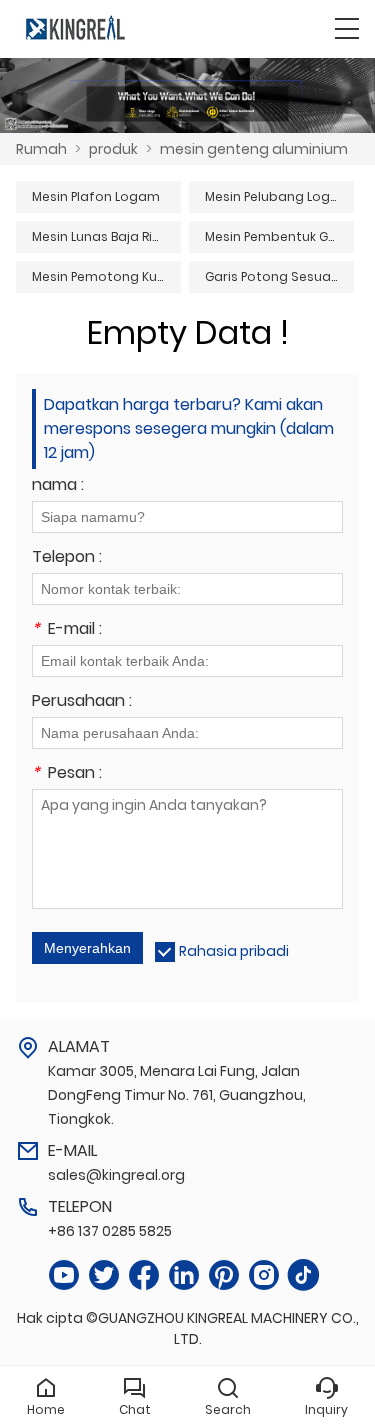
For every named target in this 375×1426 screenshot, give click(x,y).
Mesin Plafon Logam (96, 196)
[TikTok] (304, 1275)
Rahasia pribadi (234, 951)
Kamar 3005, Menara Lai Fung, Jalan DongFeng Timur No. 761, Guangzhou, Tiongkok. (177, 1095)
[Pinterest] (224, 1275)
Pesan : (67, 774)
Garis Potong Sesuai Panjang (279, 276)
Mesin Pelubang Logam (278, 196)
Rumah (41, 149)
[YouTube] (64, 1275)
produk (113, 149)
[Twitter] (104, 1275)
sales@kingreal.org (116, 1175)
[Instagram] (264, 1275)
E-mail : (67, 630)
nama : (58, 486)
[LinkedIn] (184, 1275)
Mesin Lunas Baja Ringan (106, 236)
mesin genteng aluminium (254, 149)
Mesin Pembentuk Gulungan (279, 236)
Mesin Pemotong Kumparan (106, 276)
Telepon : (67, 558)
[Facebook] (144, 1275)
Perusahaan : (82, 702)
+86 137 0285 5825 (110, 1231)
